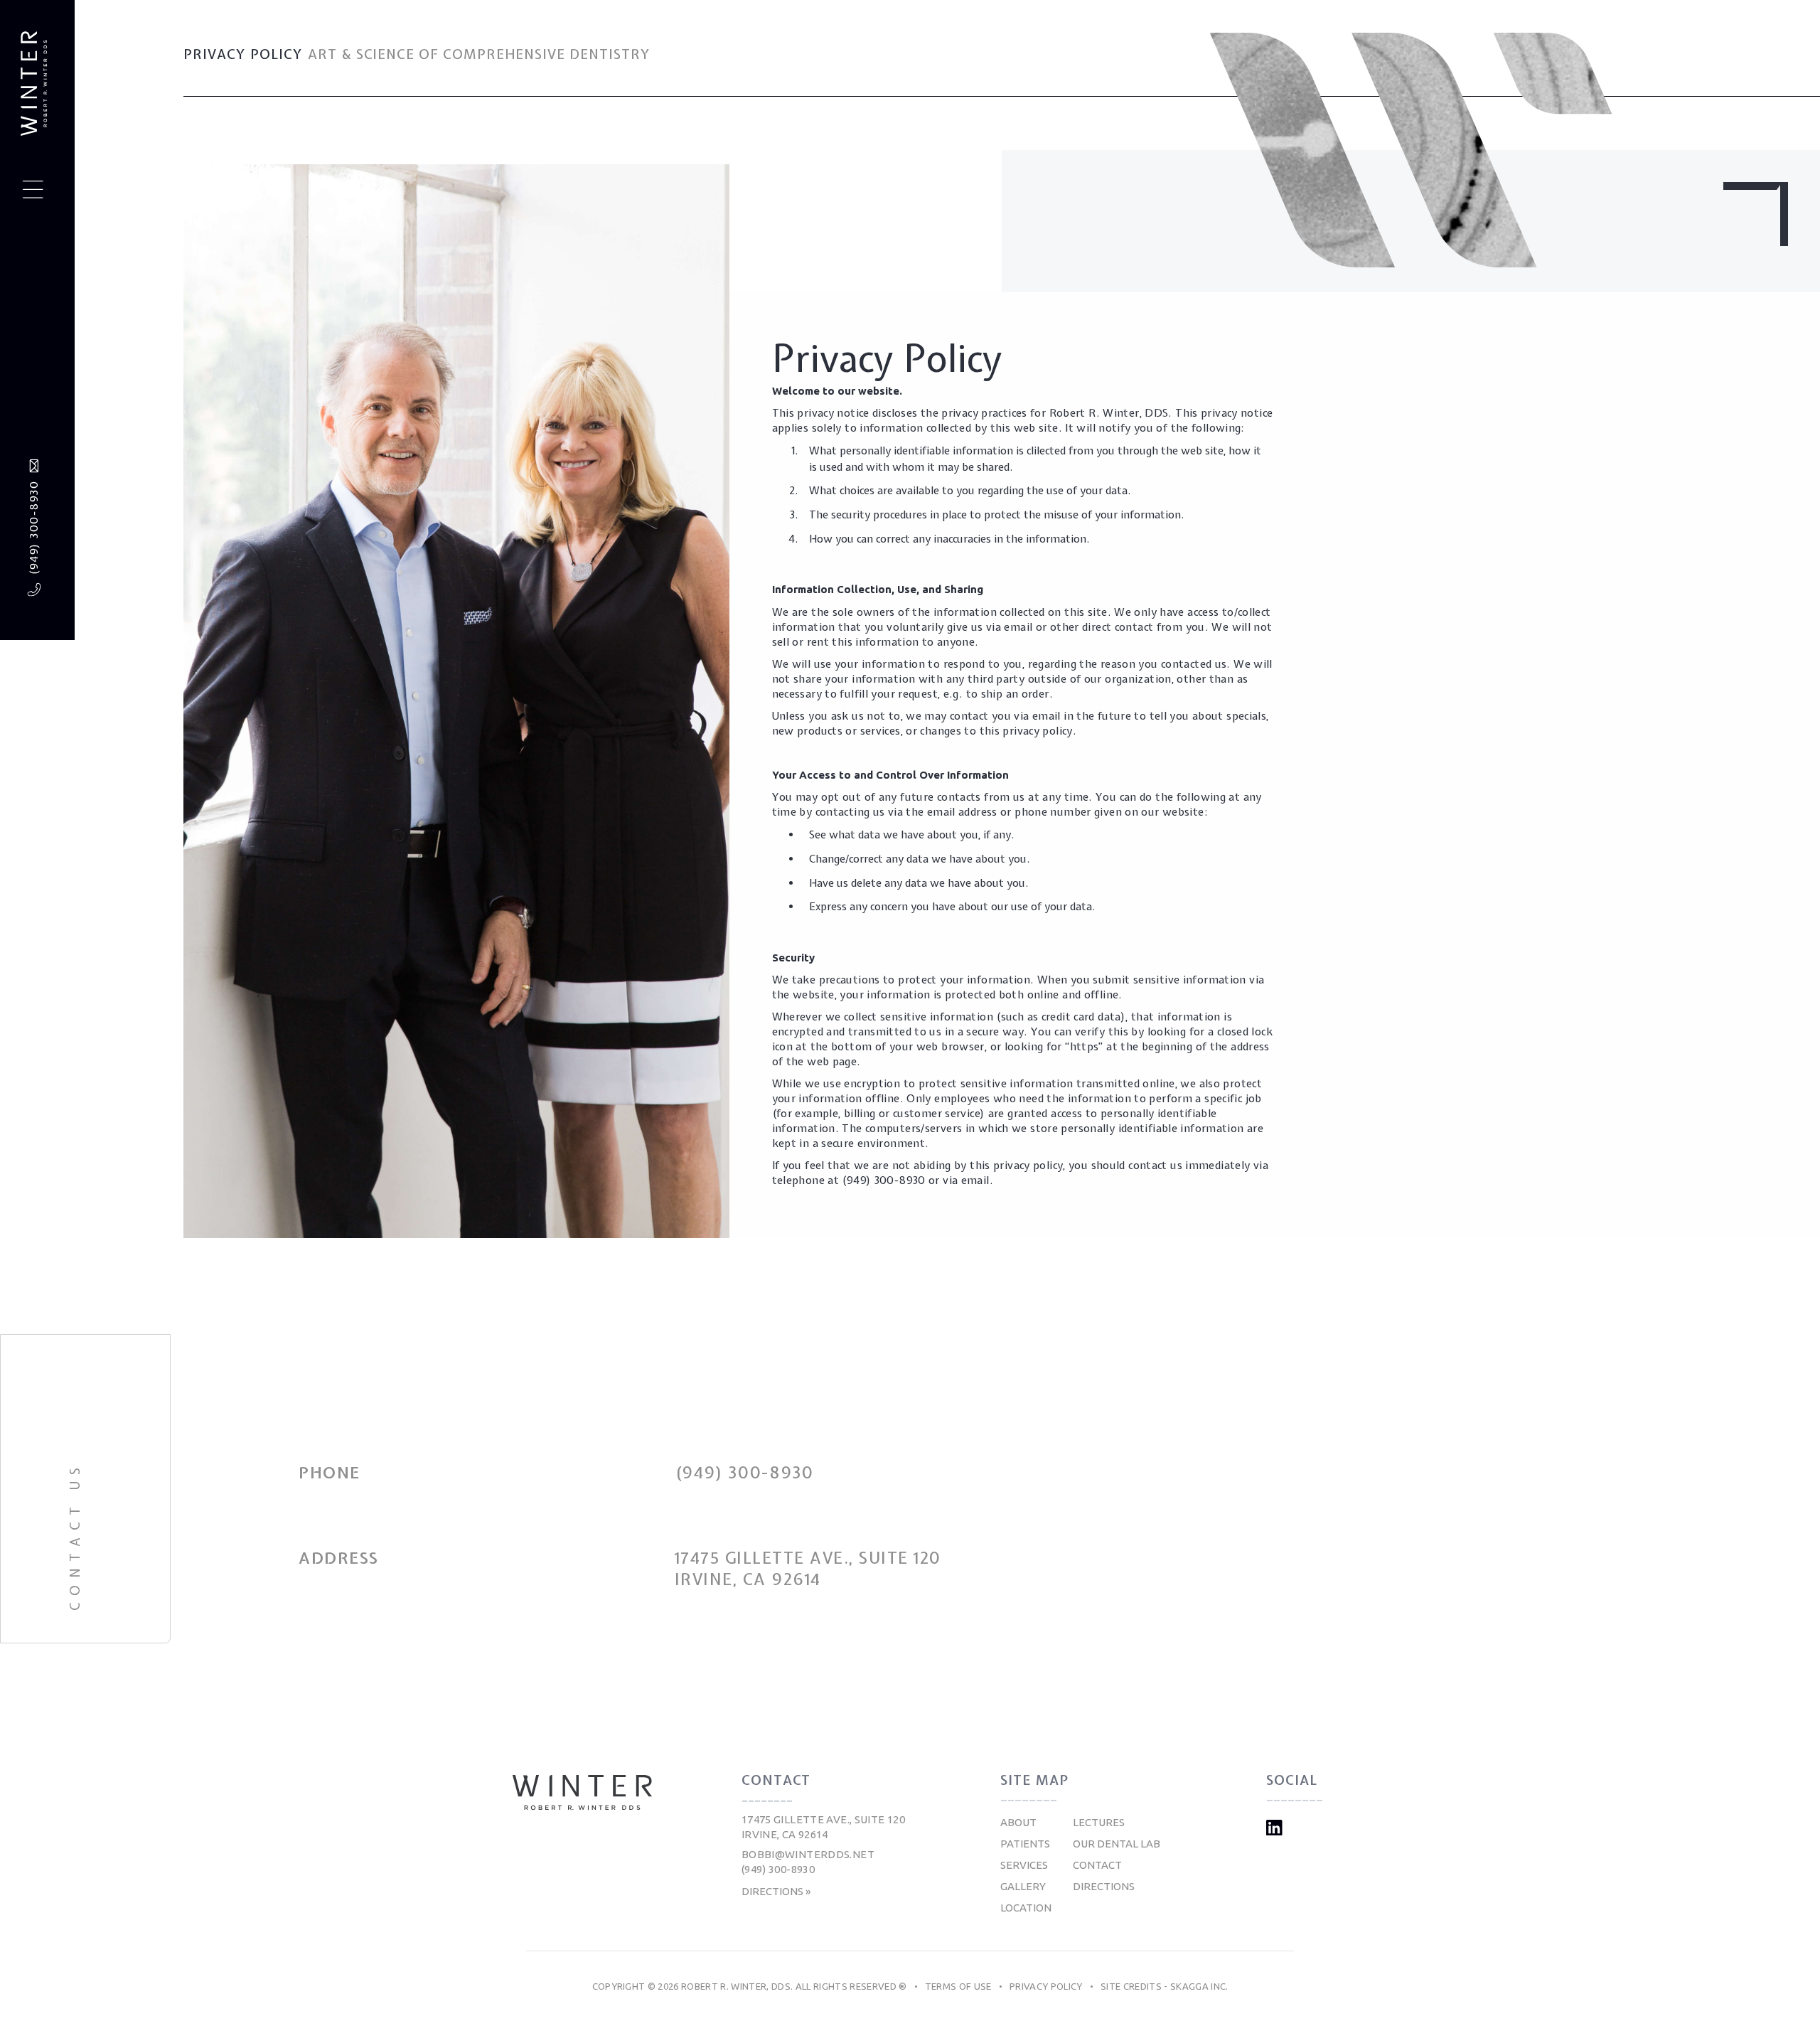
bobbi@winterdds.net (808, 1854)
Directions (1104, 1886)
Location (1026, 1908)
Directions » (776, 1891)
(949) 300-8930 (33, 528)
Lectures (1099, 1822)
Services (1024, 1865)
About (1018, 1822)
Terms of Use (958, 1986)
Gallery (1023, 1886)
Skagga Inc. (1199, 1986)
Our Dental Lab (1117, 1844)
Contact (1097, 1865)
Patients (1025, 1844)
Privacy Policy (1046, 1986)
